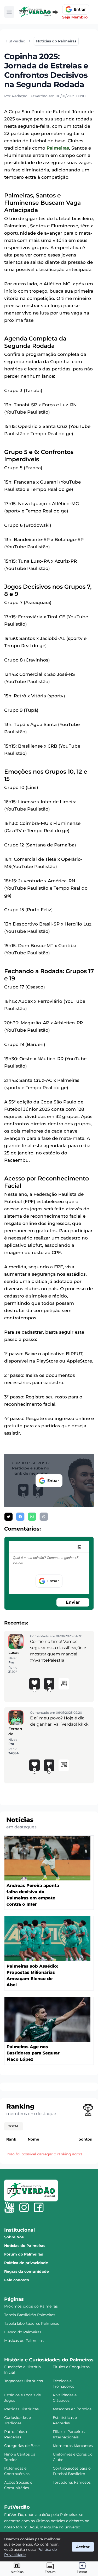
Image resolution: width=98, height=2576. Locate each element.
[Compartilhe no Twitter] (8, 1517)
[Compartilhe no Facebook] (20, 1517)
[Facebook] (39, 2207)
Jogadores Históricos (24, 2381)
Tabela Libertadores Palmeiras (32, 2323)
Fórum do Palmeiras (24, 2254)
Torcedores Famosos (72, 2482)
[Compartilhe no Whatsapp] (32, 1517)
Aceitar (83, 2547)
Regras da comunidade (27, 2271)
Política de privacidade (26, 2263)
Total (14, 2126)
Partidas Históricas (21, 2409)
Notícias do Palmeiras (25, 2246)
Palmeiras (58, 148)
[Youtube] (9, 2207)
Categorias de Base (22, 2446)
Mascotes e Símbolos (72, 2409)
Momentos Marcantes (73, 2446)
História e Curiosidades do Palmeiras (49, 2360)
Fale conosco (17, 2280)
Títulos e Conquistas (71, 2367)
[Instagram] (24, 2207)
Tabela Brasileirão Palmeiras (30, 2315)
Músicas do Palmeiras (24, 2341)
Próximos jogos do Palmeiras (31, 2306)
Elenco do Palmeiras (23, 2332)
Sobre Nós (14, 2237)
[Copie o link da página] (44, 1517)
